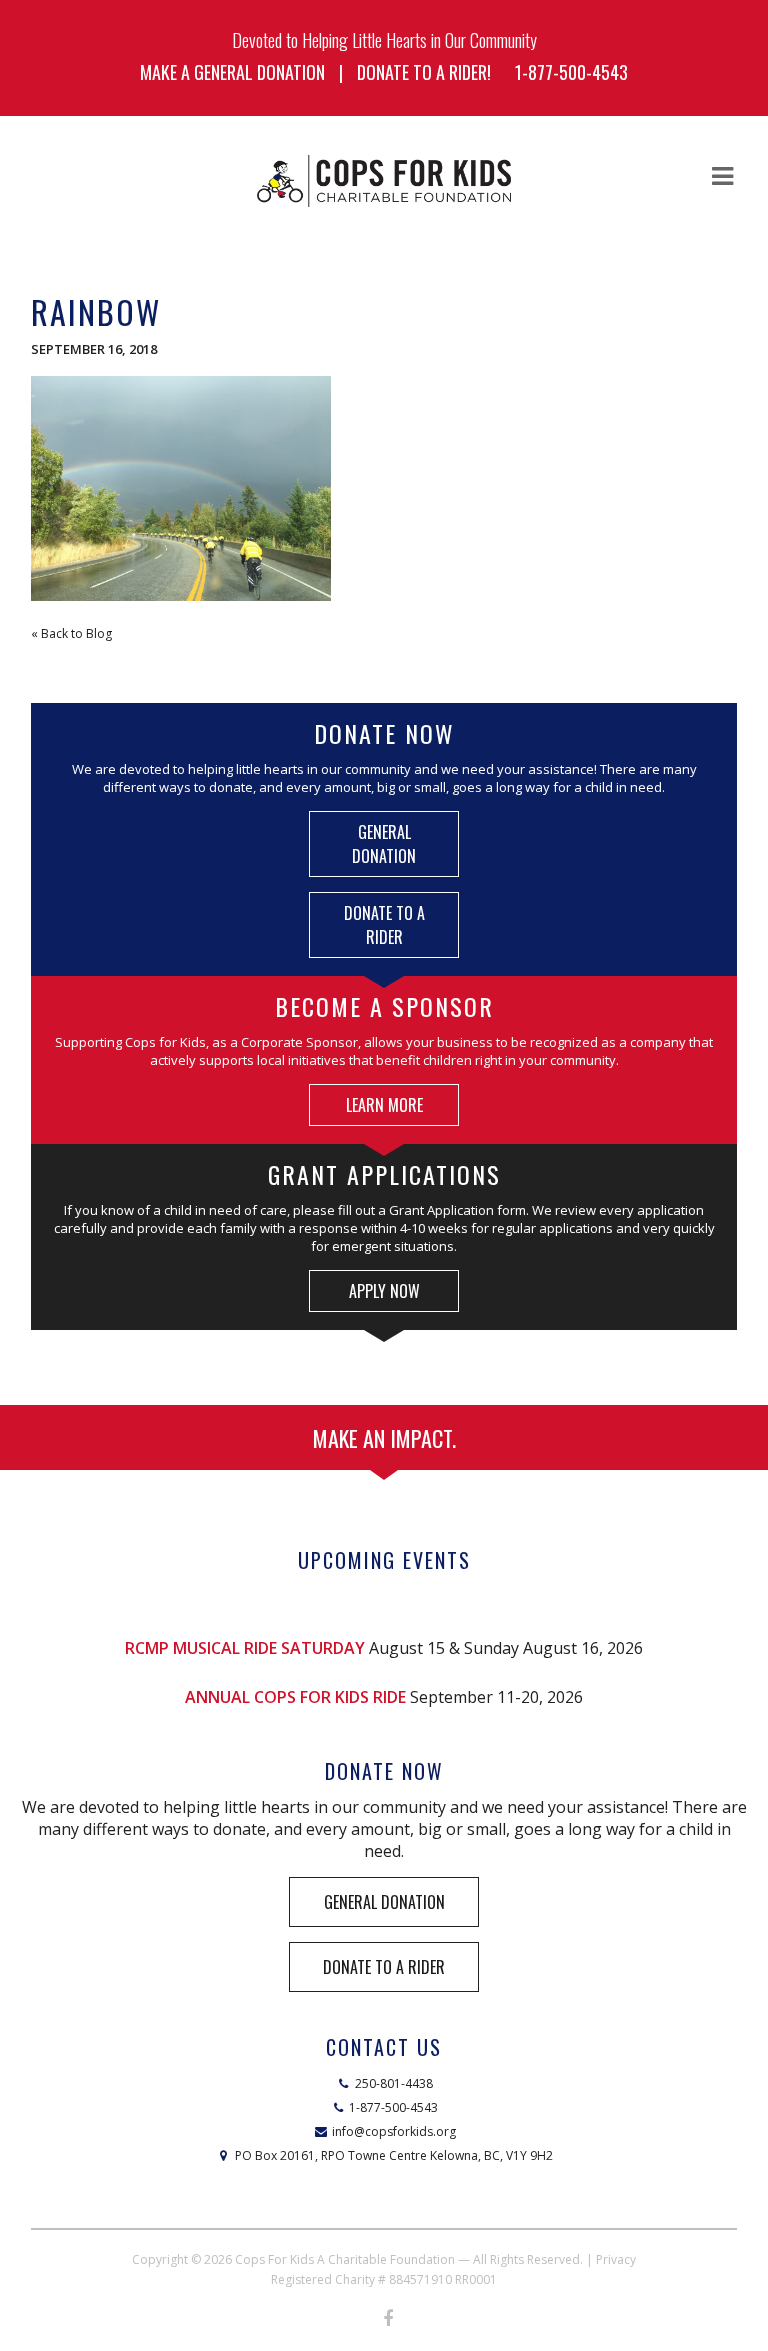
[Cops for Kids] (384, 181)
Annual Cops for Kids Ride (295, 1697)
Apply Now (384, 1291)
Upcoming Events (384, 1560)
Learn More (384, 1105)
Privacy (616, 2259)
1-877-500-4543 (571, 72)
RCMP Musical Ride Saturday (245, 1648)
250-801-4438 (394, 2083)
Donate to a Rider (384, 925)
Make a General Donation (232, 72)
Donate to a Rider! (424, 72)
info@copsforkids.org (394, 2131)
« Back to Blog (71, 633)
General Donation (384, 844)
